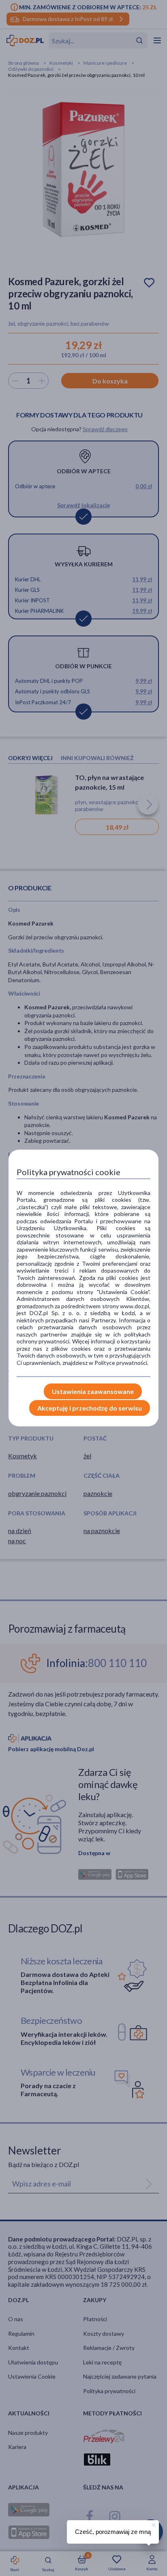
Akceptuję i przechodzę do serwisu (90, 1408)
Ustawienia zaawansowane (93, 1391)
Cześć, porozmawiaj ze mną (113, 2532)
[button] (153, 2524)
